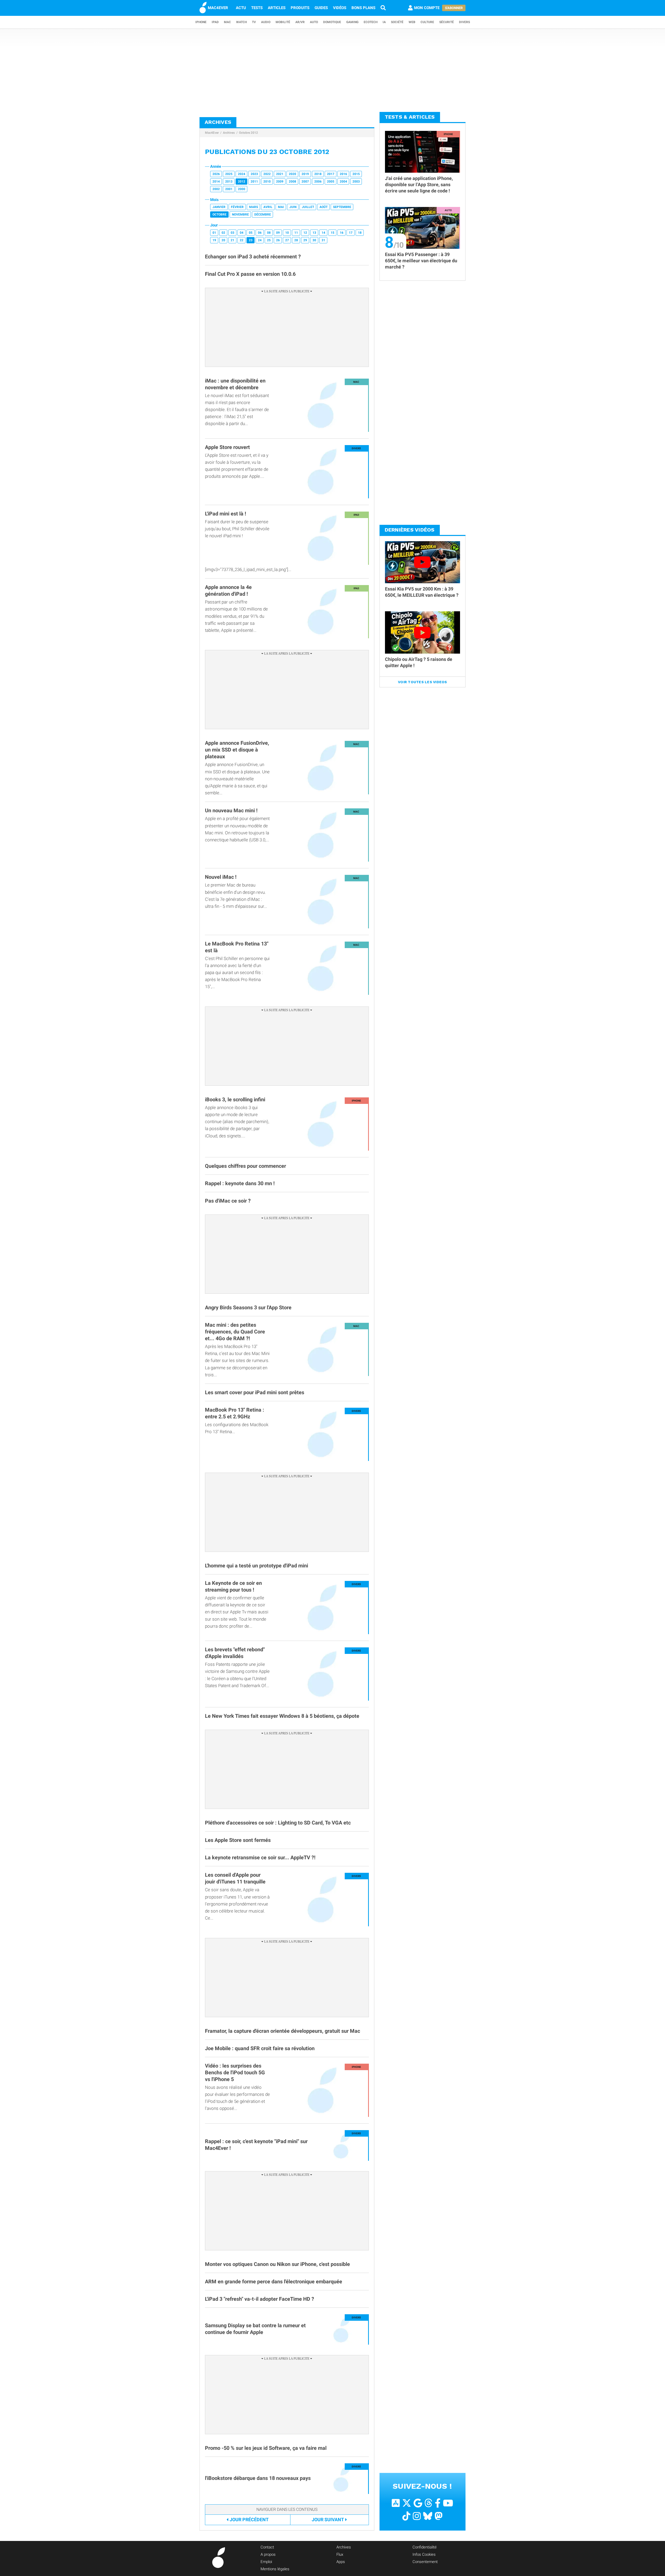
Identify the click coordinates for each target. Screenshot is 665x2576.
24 (260, 240)
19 (214, 240)
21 (232, 240)
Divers (464, 22)
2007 (305, 182)
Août (324, 207)
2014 (216, 182)
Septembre (342, 207)
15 (332, 233)
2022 (267, 174)
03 (232, 233)
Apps (341, 2562)
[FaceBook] (438, 2503)
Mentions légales (275, 2569)
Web (412, 22)
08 (269, 233)
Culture (427, 22)
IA (384, 22)
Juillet (308, 207)
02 (223, 233)
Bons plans (363, 8)
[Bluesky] (428, 2516)
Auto (314, 22)
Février (237, 207)
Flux (340, 2554)
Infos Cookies (424, 2554)
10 (287, 233)
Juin (293, 207)
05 (251, 233)
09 (278, 233)
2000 (242, 189)
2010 (267, 182)
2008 (292, 182)
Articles (277, 8)
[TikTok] (406, 2516)
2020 (292, 174)
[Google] (418, 2503)
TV (254, 22)
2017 (331, 174)
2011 (254, 182)
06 (260, 233)
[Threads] (428, 2503)
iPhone (201, 22)
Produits (300, 8)
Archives (229, 133)
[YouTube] (448, 2503)
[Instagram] (417, 2516)
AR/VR (300, 22)
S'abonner (454, 8)
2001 (229, 189)
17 (351, 233)
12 (305, 233)
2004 (343, 182)
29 (305, 240)
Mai (281, 207)
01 (214, 233)
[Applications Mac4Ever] (396, 2503)
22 (242, 240)
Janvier (219, 207)
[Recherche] (383, 8)
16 (342, 233)
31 (323, 240)
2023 (254, 174)
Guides (321, 8)
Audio (266, 22)
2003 (356, 182)
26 (278, 240)
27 (287, 240)
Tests (257, 8)
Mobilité (283, 22)
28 (296, 240)
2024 (242, 174)
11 (296, 233)
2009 (280, 182)
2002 (216, 189)
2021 (280, 174)
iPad (215, 22)
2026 (216, 174)
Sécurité (447, 22)
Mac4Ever (212, 133)
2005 (331, 182)
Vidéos (340, 8)
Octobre (220, 214)
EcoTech (371, 22)
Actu (241, 8)
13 (314, 233)
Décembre (263, 214)
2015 (356, 174)
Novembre (240, 214)
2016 (343, 174)
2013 (229, 182)
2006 (318, 182)
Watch (241, 22)
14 (323, 233)
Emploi (266, 2562)
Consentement (425, 2562)
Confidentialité (425, 2547)
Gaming (352, 22)
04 (242, 233)
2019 (305, 174)
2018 (318, 174)
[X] (407, 2503)
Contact (267, 2547)
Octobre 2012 (248, 133)
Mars (254, 207)
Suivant (328, 2520)
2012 (242, 182)
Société (397, 22)
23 (251, 240)
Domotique (332, 22)
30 (314, 240)
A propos (268, 2554)
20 (223, 240)
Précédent (249, 2520)
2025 (229, 174)
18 (360, 233)
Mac (227, 22)
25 (269, 240)
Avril (268, 207)
